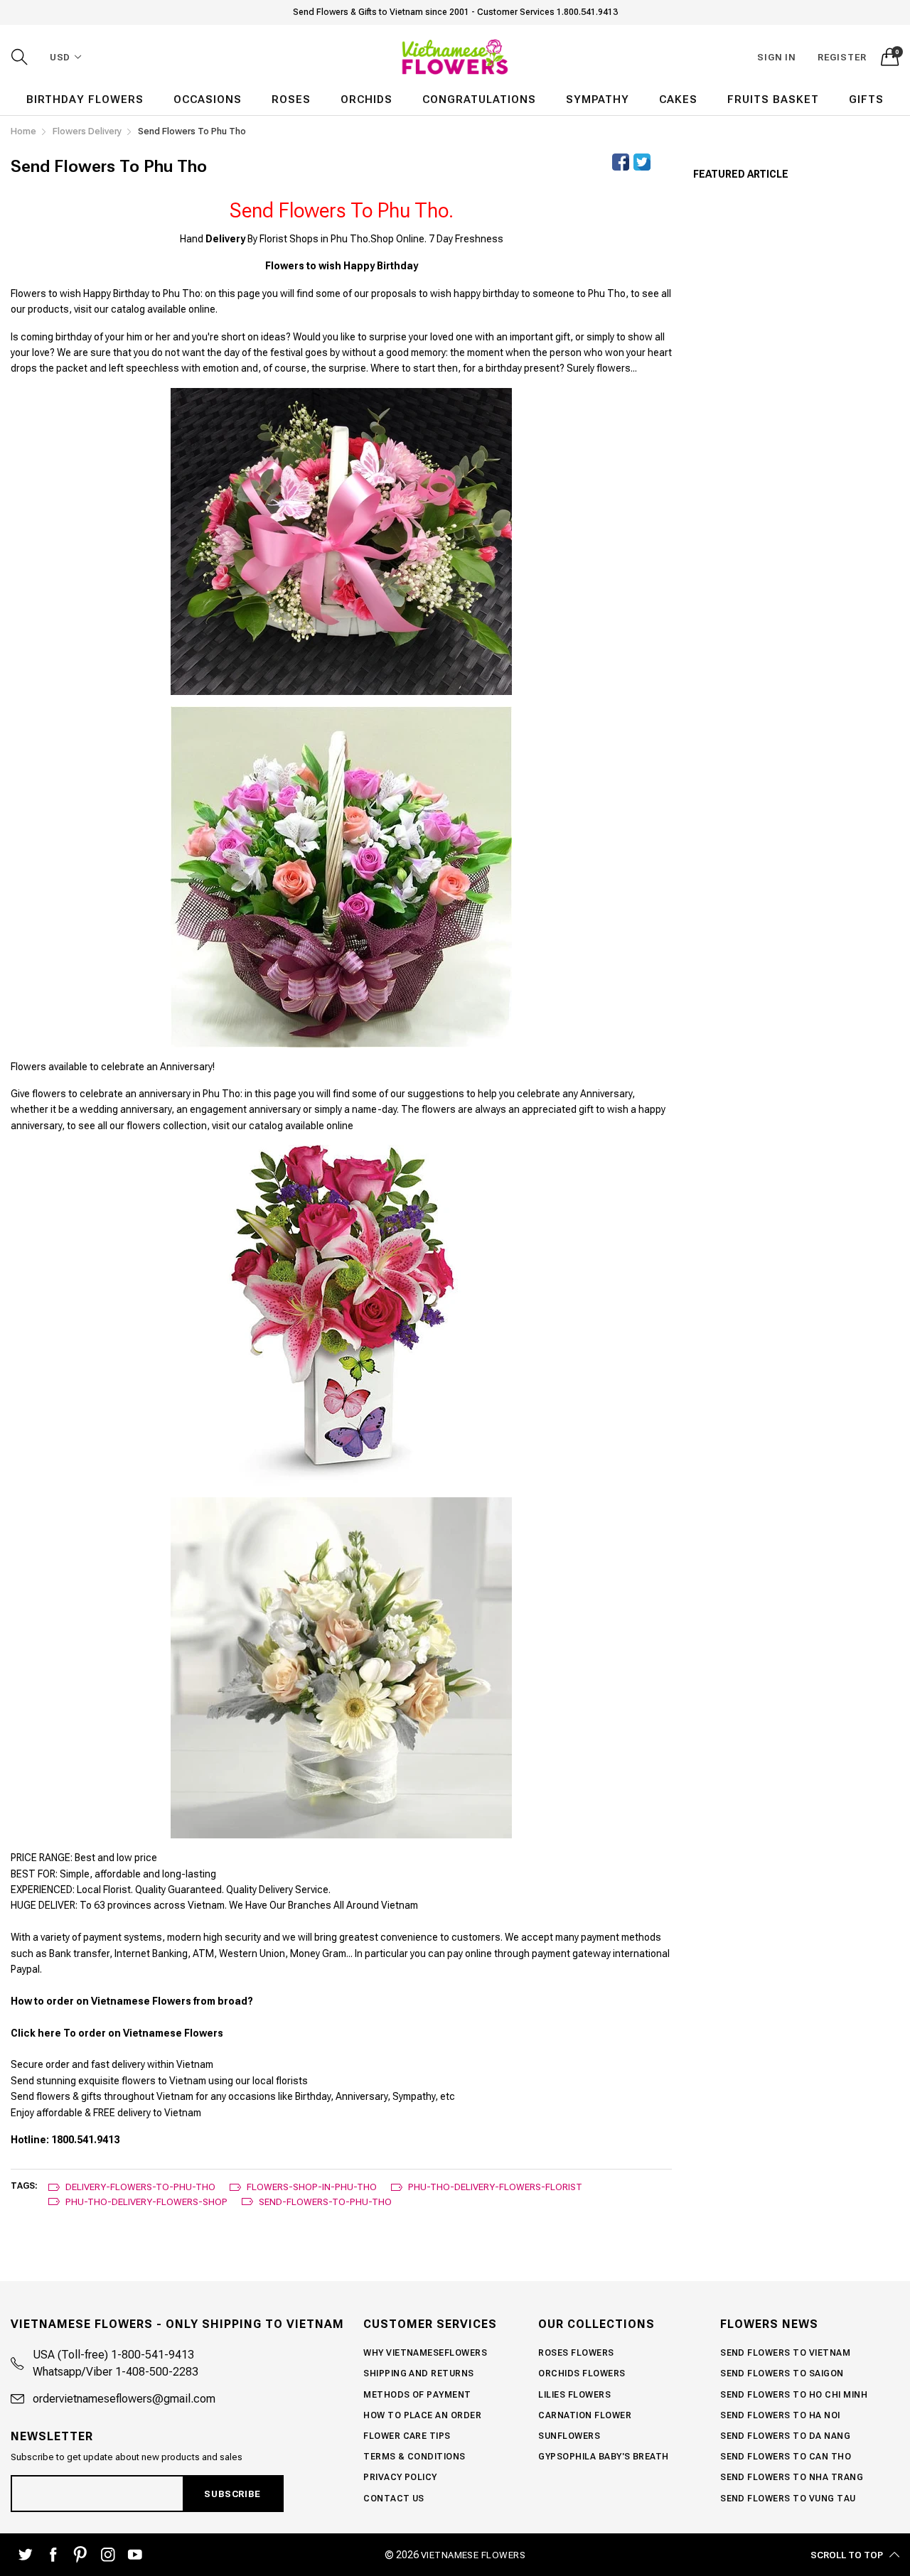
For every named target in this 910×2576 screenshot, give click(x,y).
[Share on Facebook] (621, 162)
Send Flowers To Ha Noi (780, 2415)
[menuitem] (85, 100)
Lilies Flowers (574, 2395)
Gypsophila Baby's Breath (604, 2457)
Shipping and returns (419, 2373)
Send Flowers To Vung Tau (788, 2499)
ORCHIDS (366, 99)
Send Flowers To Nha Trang (792, 2477)
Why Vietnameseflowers (425, 2353)
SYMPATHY (598, 99)
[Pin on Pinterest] (663, 162)
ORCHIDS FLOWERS (582, 2373)
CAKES (678, 99)
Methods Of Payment (417, 2395)
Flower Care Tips (407, 2436)
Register (842, 57)
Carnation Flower (585, 2415)
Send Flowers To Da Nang (785, 2436)
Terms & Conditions (414, 2457)
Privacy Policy (400, 2477)
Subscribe (232, 2494)
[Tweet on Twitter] (642, 162)
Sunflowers (569, 2436)
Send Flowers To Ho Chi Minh (794, 2395)
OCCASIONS (208, 99)
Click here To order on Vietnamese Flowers (117, 2033)
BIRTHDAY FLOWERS (85, 99)
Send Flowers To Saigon (782, 2373)
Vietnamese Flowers (473, 2555)
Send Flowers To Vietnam (785, 2353)
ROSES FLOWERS (576, 2353)
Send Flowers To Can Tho (786, 2457)
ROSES (291, 99)
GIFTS (866, 99)
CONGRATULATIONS (479, 99)
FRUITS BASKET (773, 99)
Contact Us (394, 2499)
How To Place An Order (422, 2415)
